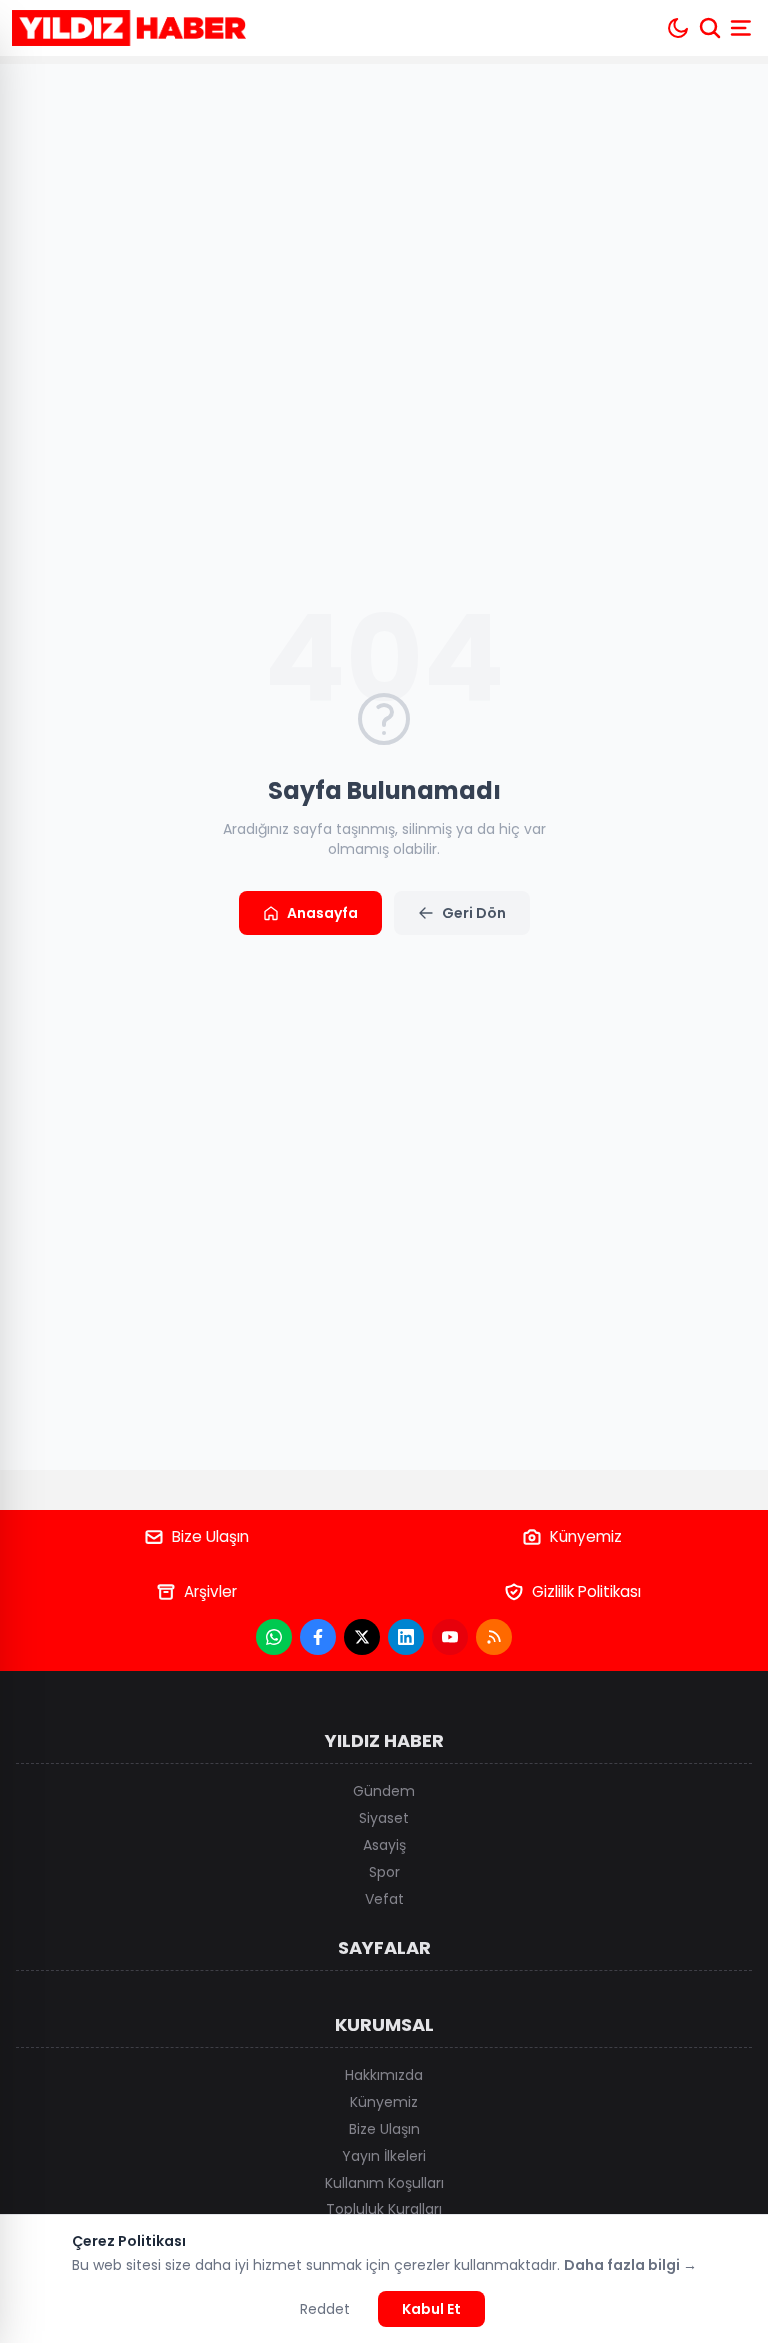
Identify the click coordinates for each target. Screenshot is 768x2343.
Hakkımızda (384, 2075)
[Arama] (710, 28)
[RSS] (494, 1637)
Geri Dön (474, 913)
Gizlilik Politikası (586, 1591)
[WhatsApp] (274, 1637)
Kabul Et (431, 2309)
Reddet (325, 2309)
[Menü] (743, 28)
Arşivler (210, 1591)
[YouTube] (450, 1637)
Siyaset (384, 1818)
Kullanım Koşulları (384, 2183)
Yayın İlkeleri (384, 2156)
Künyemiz (586, 1536)
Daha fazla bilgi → (630, 2265)
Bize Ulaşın (210, 1536)
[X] (362, 1637)
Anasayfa (322, 913)
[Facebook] (318, 1637)
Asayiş (384, 1845)
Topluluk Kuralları (384, 2209)
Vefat (384, 1899)
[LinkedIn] (406, 1637)
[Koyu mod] (678, 28)
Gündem (384, 1791)
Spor (384, 1872)
